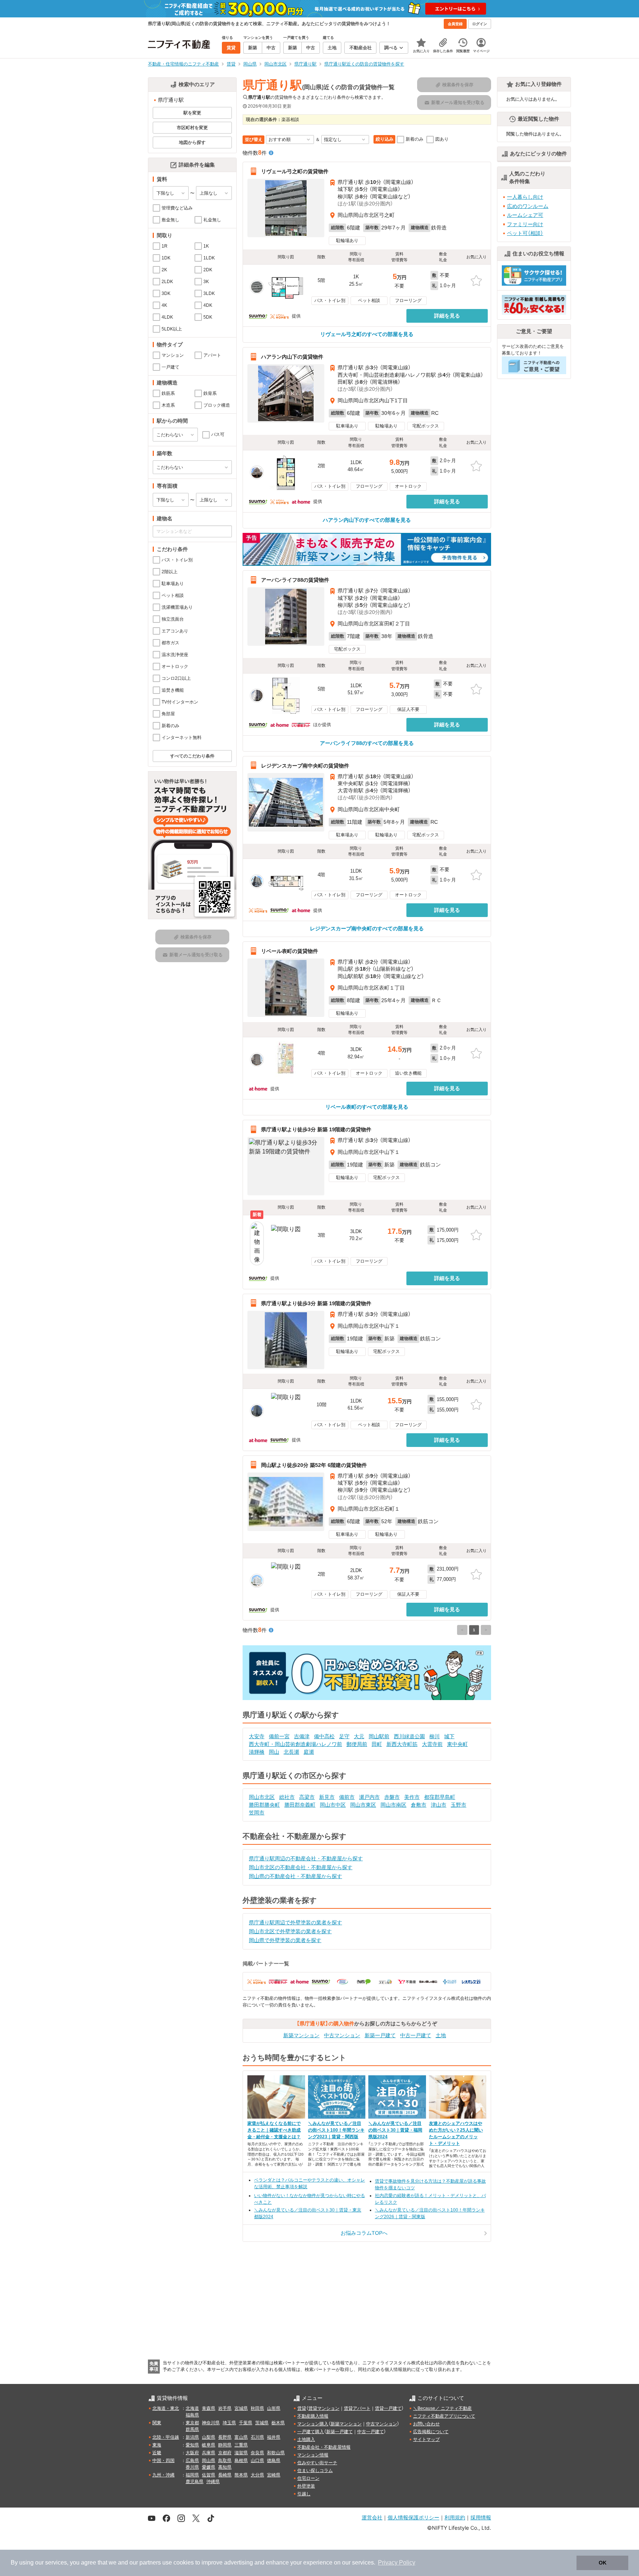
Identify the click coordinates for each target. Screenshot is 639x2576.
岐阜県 (209, 2445)
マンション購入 (313, 2424)
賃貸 (302, 2408)
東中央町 (457, 1744)
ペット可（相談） (525, 233)
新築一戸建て (380, 2035)
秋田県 (257, 2408)
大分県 (257, 2475)
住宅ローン (308, 2478)
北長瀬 (291, 1752)
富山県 (241, 2437)
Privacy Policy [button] (397, 2562)
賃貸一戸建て (388, 2408)
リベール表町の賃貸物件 (290, 951)
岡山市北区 (262, 1797)
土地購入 (306, 2439)
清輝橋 (257, 1752)
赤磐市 (392, 1797)
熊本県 (241, 2475)
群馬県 (192, 2429)
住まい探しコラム (315, 2471)
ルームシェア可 (525, 215)
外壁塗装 (306, 2486)
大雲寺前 (432, 1744)
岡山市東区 (363, 1805)
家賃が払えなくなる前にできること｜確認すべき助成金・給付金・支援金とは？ (274, 2130)
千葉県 (246, 2423)
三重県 (241, 2445)
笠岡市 (257, 1813)
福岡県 (192, 2475)
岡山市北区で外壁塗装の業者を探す (290, 1931)
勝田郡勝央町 (264, 1805)
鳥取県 (225, 2461)
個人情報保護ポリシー (413, 2517)
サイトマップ (426, 2439)
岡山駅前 (379, 1736)
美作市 (412, 1797)
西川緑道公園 (409, 1736)
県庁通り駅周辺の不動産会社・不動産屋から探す (306, 1858)
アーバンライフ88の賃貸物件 (295, 580)
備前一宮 (279, 1736)
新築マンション (301, 2035)
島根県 (241, 2461)
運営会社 (372, 2517)
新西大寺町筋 (402, 1744)
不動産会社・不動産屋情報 (324, 2447)
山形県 (274, 2408)
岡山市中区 (333, 1805)
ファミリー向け (525, 224)
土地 (441, 2035)
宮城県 (241, 2408)
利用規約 (455, 2517)
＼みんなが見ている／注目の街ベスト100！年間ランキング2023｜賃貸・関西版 (336, 2130)
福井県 (274, 2437)
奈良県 (257, 2453)
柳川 (435, 1736)
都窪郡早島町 (440, 1797)
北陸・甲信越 (166, 2437)
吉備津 (302, 1736)
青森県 (209, 2408)
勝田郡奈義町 (300, 1805)
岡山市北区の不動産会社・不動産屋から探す (301, 1867)
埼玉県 (229, 2423)
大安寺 (257, 1736)
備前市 (347, 1797)
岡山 (274, 1752)
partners (150, 2562)
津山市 (439, 1805)
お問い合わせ (426, 2424)
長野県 (225, 2437)
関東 (157, 2423)
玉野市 (459, 1805)
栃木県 (278, 2423)
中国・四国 (163, 2461)
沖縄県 (213, 2482)
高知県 (225, 2467)
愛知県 (192, 2445)
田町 (377, 1744)
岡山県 (209, 2461)
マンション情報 (313, 2455)
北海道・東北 (166, 2408)
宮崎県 (274, 2475)
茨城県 (262, 2423)
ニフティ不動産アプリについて (444, 2416)
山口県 (257, 2461)
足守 (344, 1736)
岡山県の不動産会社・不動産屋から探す (295, 1876)
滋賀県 (241, 2453)
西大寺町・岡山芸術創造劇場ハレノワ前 (295, 1744)
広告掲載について (431, 2432)
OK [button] (603, 2563)
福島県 (192, 2415)
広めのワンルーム (528, 206)
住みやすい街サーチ (317, 2463)
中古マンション (342, 2035)
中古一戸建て (416, 2035)
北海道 (192, 2408)
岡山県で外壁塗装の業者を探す (285, 1940)
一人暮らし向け (525, 197)
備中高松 (324, 1736)
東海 (157, 2445)
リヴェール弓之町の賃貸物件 (295, 171)
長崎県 (225, 2475)
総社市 (287, 1797)
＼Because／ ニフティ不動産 (442, 2408)
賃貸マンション (324, 2408)
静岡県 (225, 2445)
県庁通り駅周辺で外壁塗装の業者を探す (295, 1922)
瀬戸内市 (369, 1797)
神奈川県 (211, 2423)
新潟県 (192, 2437)
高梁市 (307, 1797)
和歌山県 (276, 2453)
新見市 (327, 1797)
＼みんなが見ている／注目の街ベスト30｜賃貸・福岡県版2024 (395, 2130)
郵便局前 (357, 1744)
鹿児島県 (195, 2482)
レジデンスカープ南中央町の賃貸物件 (305, 765)
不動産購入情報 (313, 2416)
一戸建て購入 (311, 2432)
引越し (304, 2494)
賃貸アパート (357, 2408)
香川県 (192, 2467)
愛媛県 (209, 2467)
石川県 (257, 2437)
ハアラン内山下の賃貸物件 (292, 357)
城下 (449, 1736)
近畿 (157, 2453)
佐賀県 (209, 2475)
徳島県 (274, 2461)
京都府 (225, 2453)
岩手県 (225, 2408)
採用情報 (481, 2517)
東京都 (192, 2423)
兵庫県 (209, 2453)
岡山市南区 (393, 1805)
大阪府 (192, 2453)
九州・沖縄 (163, 2475)
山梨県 (209, 2437)
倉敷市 (419, 1805)
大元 (359, 1736)
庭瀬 (309, 1752)
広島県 (192, 2461)
